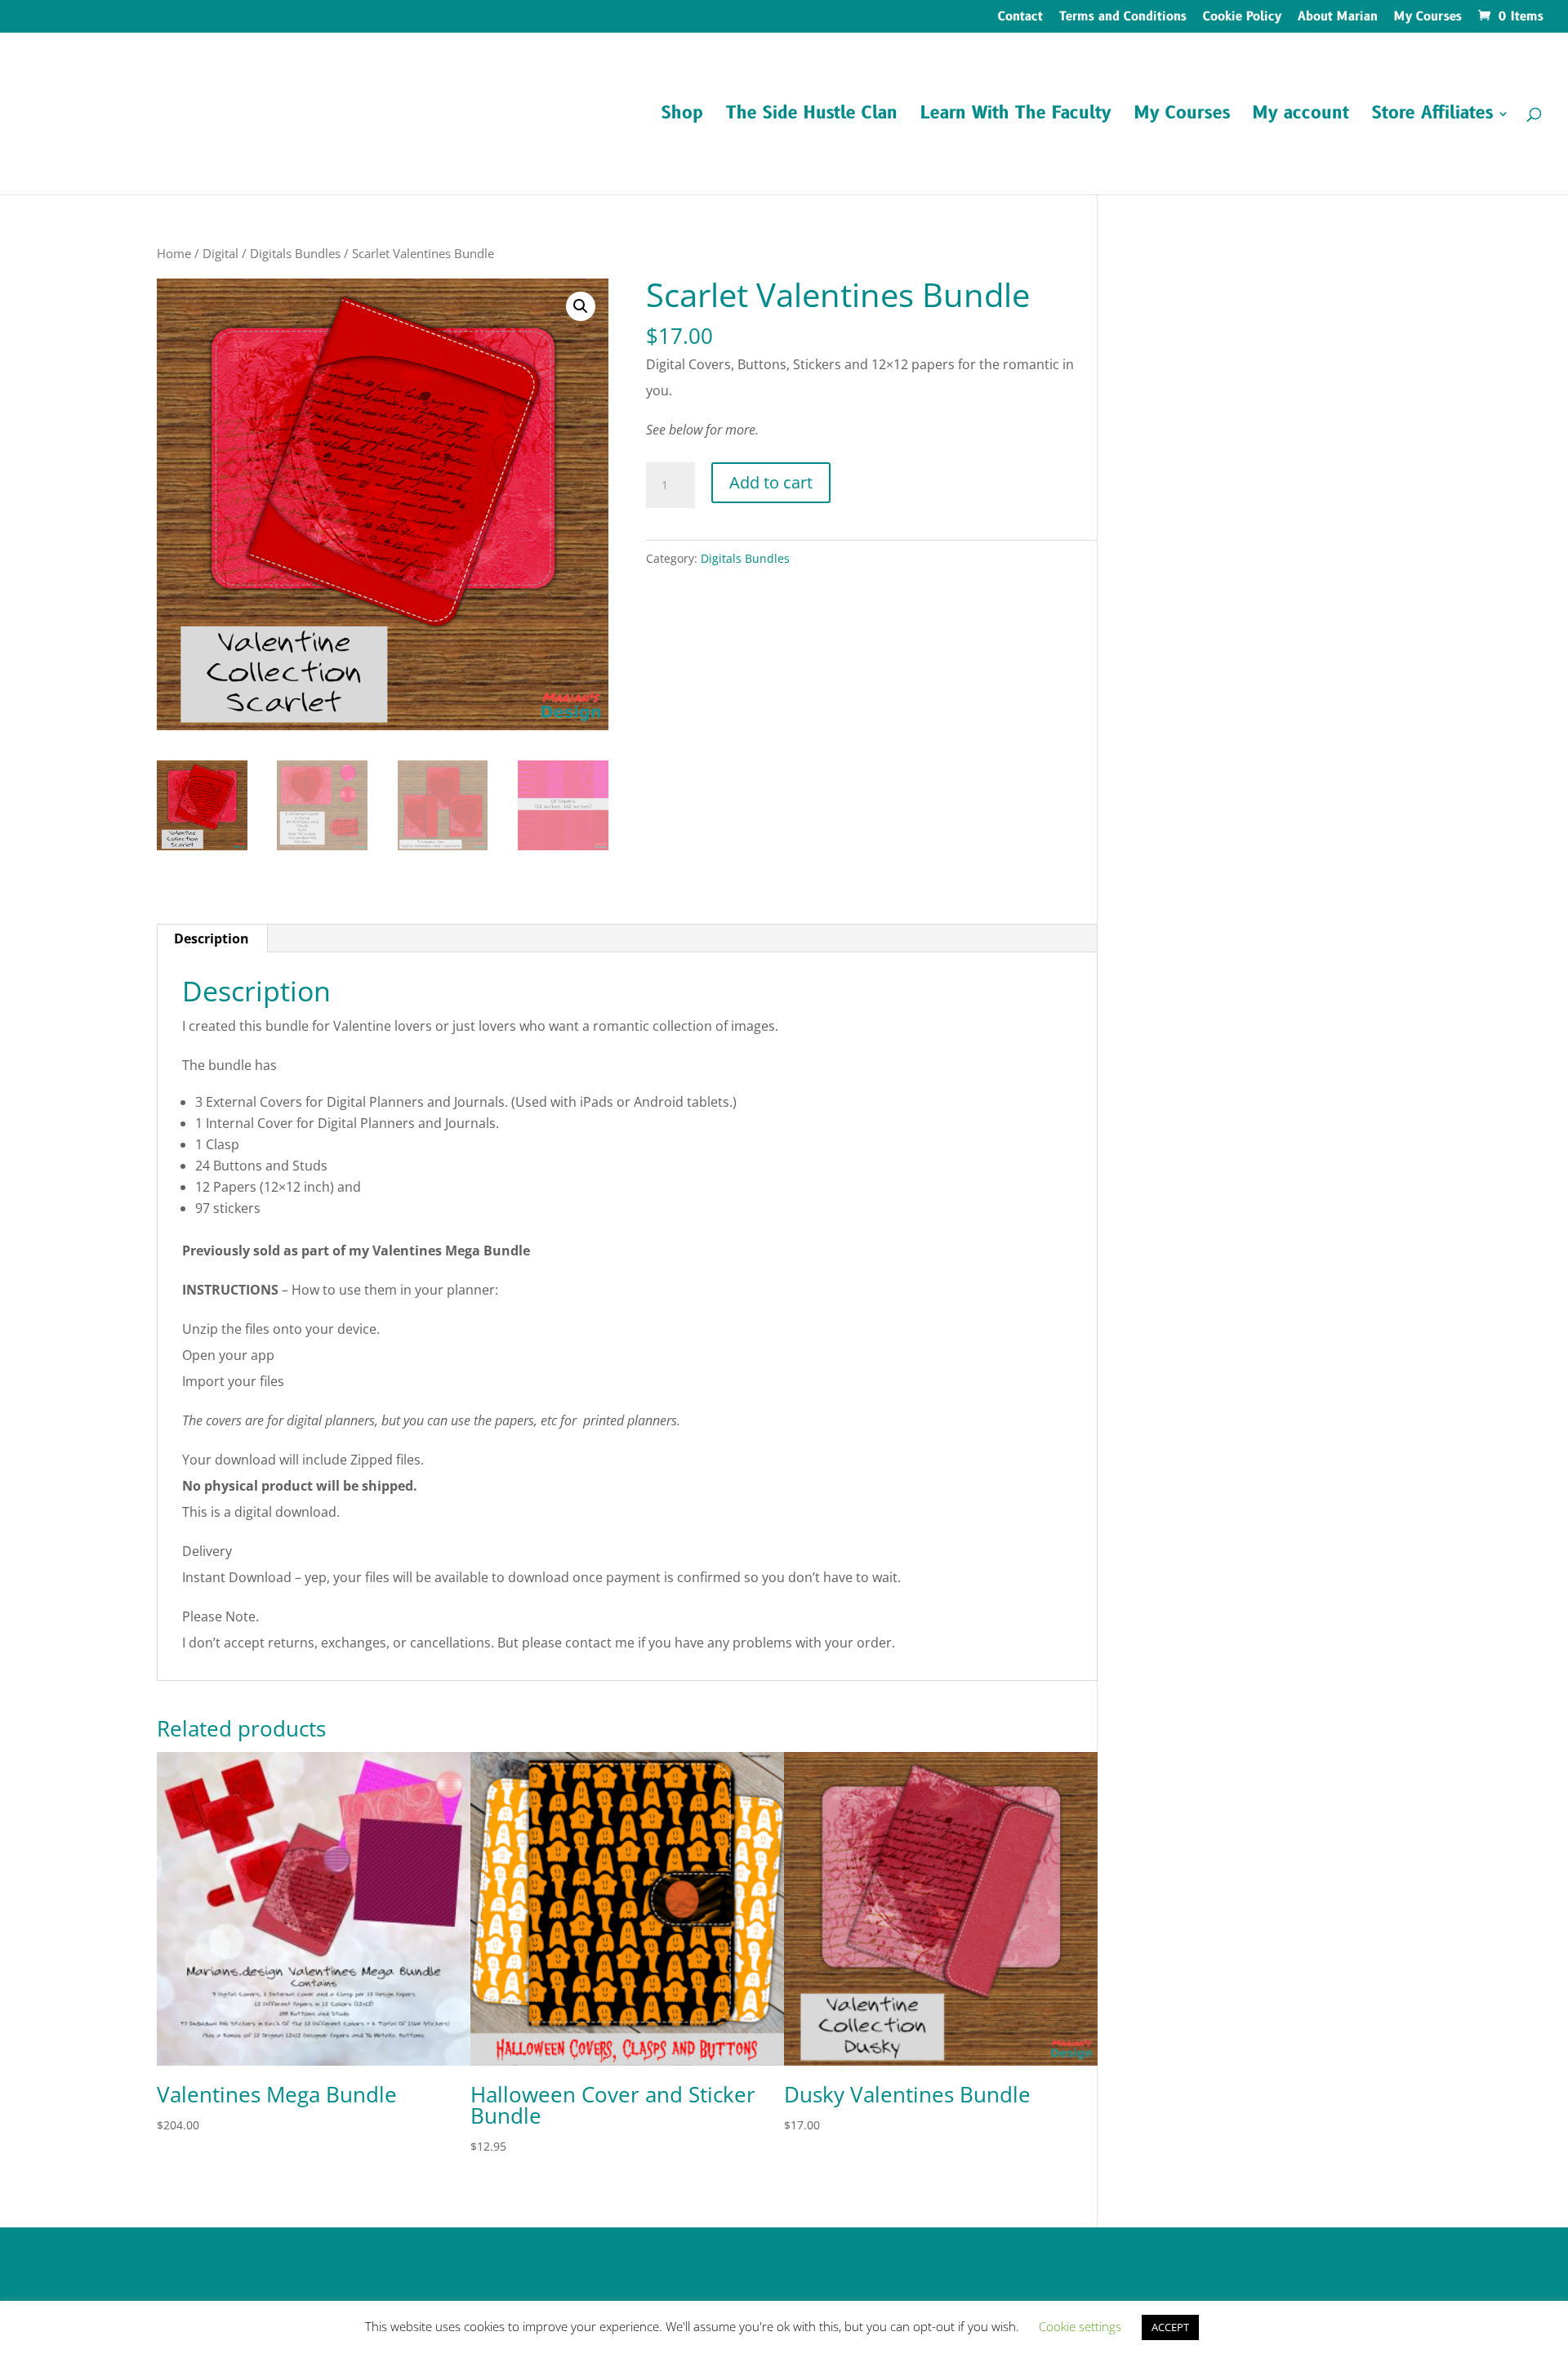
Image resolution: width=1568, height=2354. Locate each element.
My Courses (1428, 18)
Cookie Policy (1242, 18)
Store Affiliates (1432, 116)
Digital (220, 253)
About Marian (1338, 18)
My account (1301, 116)
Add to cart (771, 482)
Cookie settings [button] (1080, 2326)
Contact (1020, 18)
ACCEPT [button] (1170, 2327)
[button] (581, 306)
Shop (682, 116)
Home (174, 253)
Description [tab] (212, 938)
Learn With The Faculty (1016, 116)
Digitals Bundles (295, 253)
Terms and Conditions (1123, 18)
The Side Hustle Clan (812, 116)
